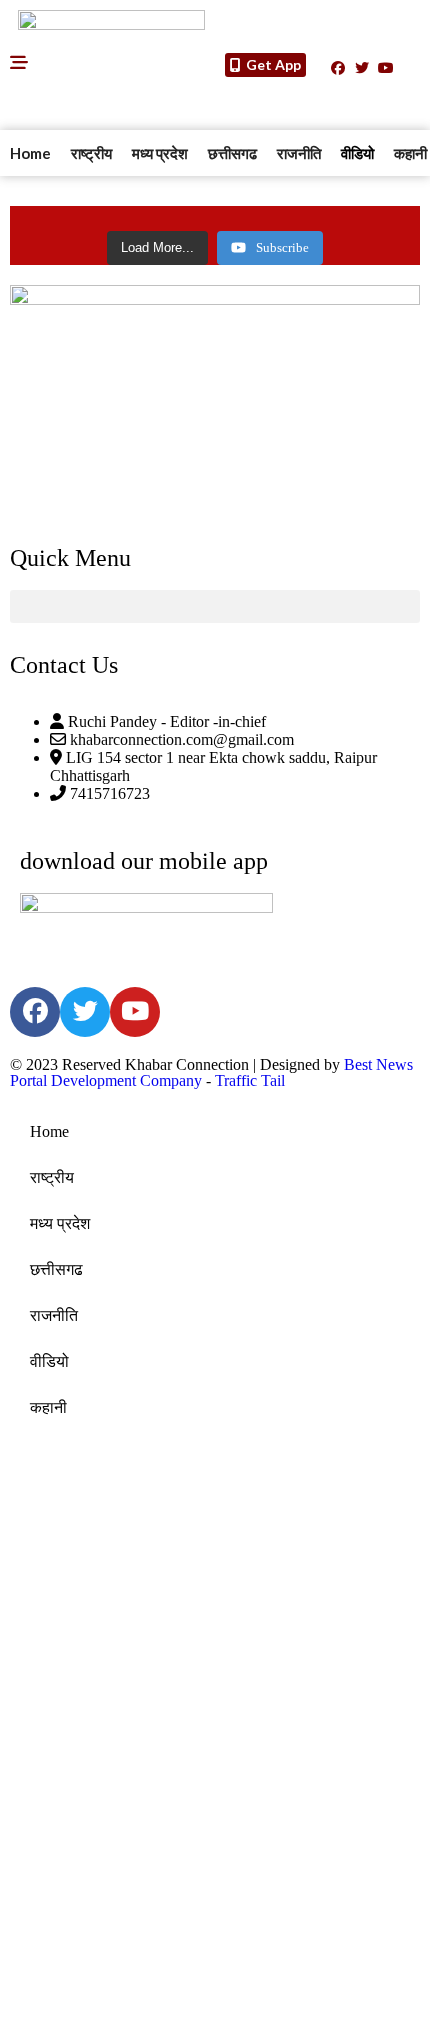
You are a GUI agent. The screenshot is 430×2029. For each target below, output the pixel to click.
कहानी (48, 1407)
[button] (215, 606)
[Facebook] (338, 68)
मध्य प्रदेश (160, 153)
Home (30, 153)
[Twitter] (362, 68)
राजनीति (299, 153)
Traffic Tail (250, 1080)
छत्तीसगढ (232, 153)
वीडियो (357, 153)
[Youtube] (386, 68)
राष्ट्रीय (91, 153)
